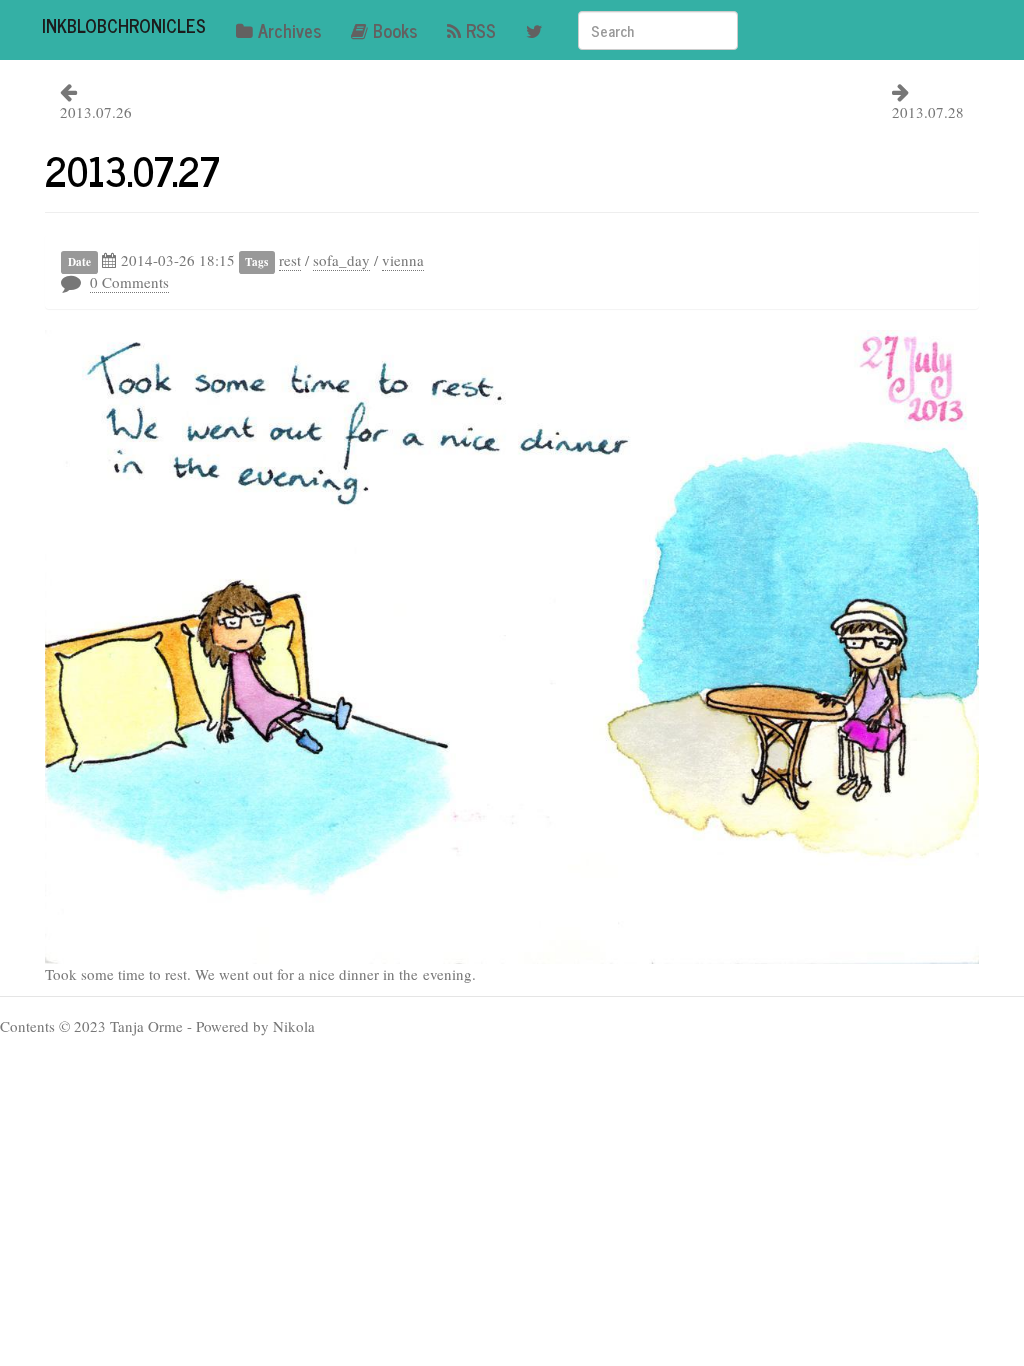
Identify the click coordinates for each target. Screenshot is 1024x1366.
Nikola (294, 1026)
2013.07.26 (96, 112)
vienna (403, 260)
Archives (289, 30)
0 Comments (129, 282)
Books (395, 30)
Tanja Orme (146, 1026)
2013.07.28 (928, 112)
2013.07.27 (132, 170)
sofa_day (341, 260)
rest (290, 260)
